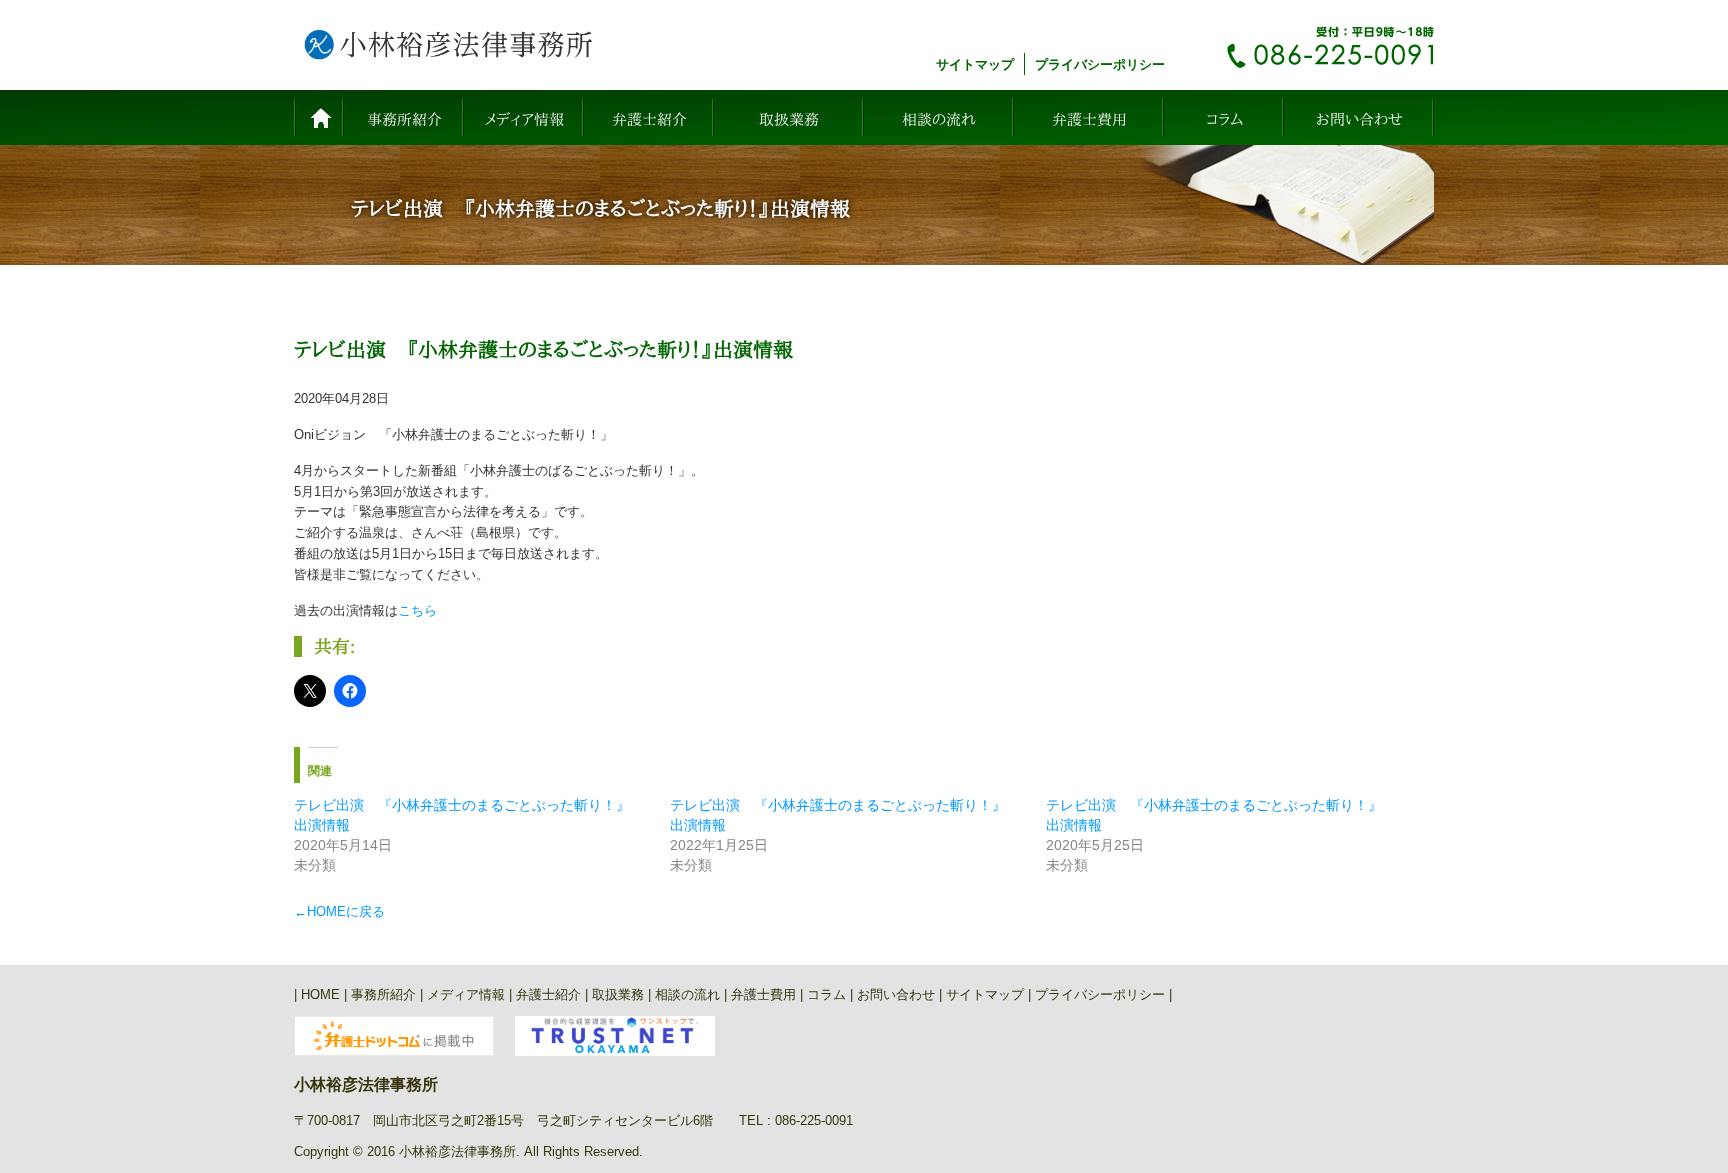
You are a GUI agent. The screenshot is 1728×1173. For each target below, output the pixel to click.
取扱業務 (789, 119)
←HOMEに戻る (339, 911)
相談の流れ (939, 119)
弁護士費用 (1089, 119)
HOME (319, 117)
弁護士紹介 (649, 119)
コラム (1224, 119)
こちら (417, 610)
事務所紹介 (404, 119)
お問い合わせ (1359, 119)
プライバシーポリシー (1100, 64)
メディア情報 (524, 119)
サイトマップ (975, 64)
